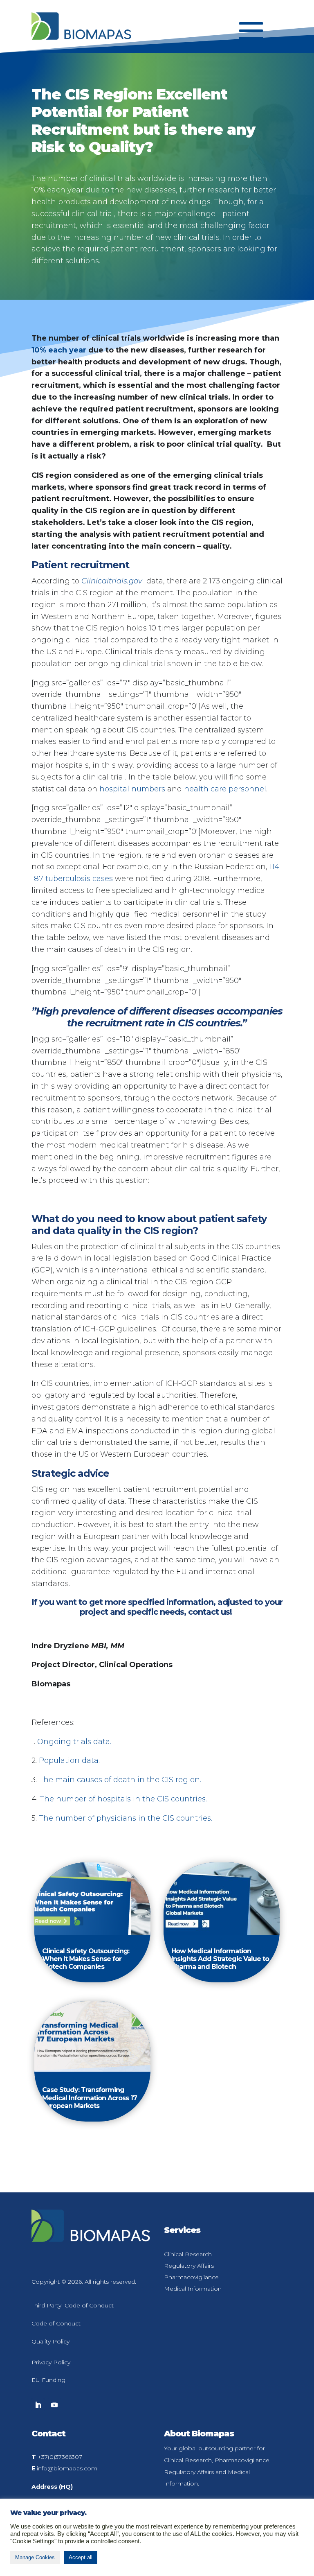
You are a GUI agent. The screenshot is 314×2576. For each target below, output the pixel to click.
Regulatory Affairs (189, 2266)
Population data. (69, 1760)
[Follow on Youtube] (54, 2405)
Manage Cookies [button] (35, 2557)
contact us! (211, 1612)
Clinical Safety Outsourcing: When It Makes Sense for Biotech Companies (86, 1959)
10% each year (59, 350)
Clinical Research (188, 2254)
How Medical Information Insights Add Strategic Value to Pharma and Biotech (220, 1959)
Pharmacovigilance (191, 2277)
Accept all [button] (81, 2557)
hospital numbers (132, 789)
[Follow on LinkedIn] (38, 2405)
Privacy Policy (51, 2362)
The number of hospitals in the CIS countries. (123, 1799)
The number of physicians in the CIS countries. (126, 1818)
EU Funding (48, 2380)
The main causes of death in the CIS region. (120, 1780)
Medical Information (193, 2289)
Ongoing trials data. (74, 1742)
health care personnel (225, 789)
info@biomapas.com (67, 2468)
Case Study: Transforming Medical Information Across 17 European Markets (90, 2098)
